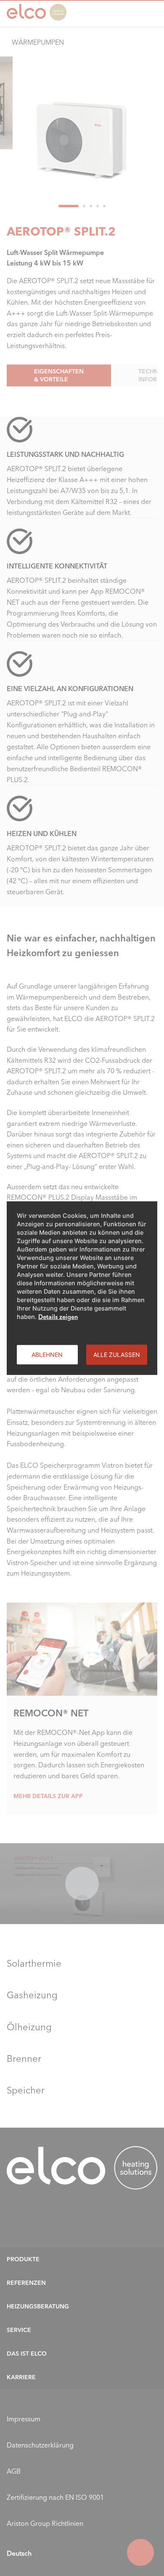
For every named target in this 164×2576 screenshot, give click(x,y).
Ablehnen (47, 1354)
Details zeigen (58, 1316)
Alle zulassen (117, 1354)
